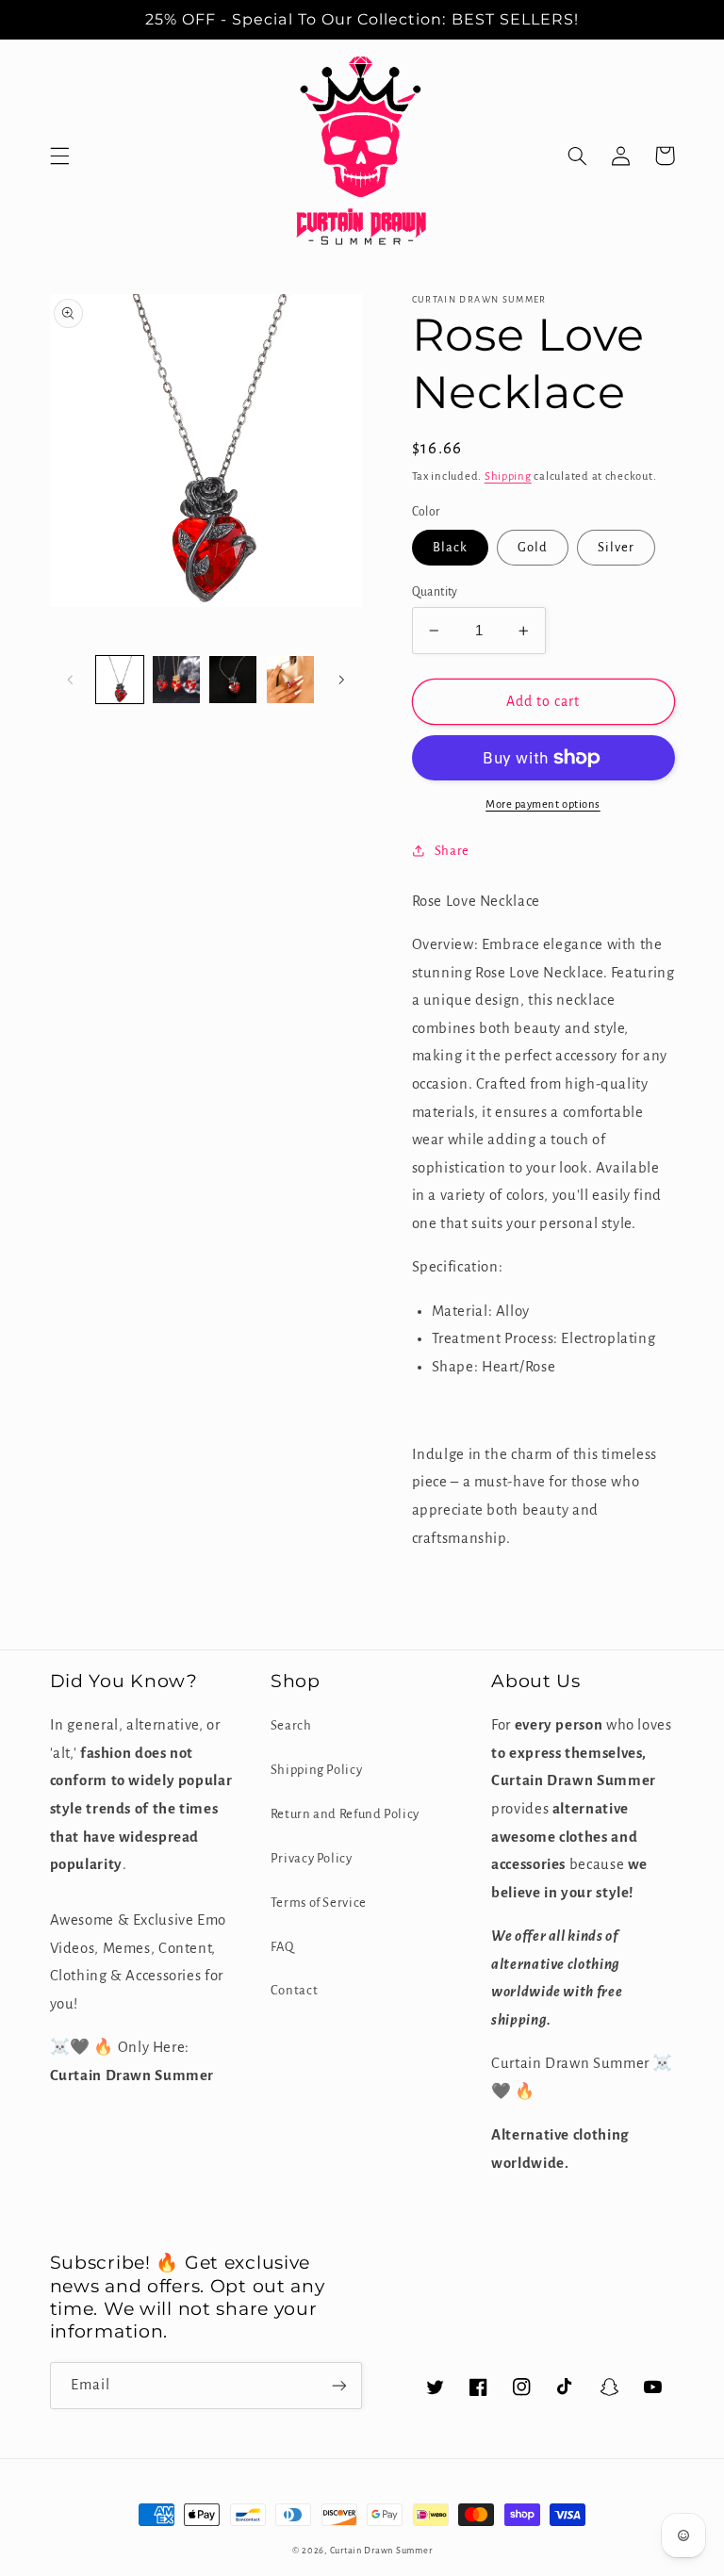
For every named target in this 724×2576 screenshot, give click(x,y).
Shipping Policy (316, 1770)
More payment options (543, 804)
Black (450, 547)
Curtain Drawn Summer (381, 2551)
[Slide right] (341, 680)
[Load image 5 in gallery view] (233, 680)
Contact (294, 1990)
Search (291, 1725)
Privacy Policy (312, 1858)
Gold (533, 547)
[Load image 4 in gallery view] (176, 680)
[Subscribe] (339, 2385)
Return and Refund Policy (345, 1814)
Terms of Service (319, 1903)
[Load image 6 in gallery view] (290, 680)
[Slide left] (71, 680)
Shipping (508, 476)
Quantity (435, 592)
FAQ (282, 1947)
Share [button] (452, 851)
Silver (616, 547)
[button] (59, 156)
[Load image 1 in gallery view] (120, 680)
